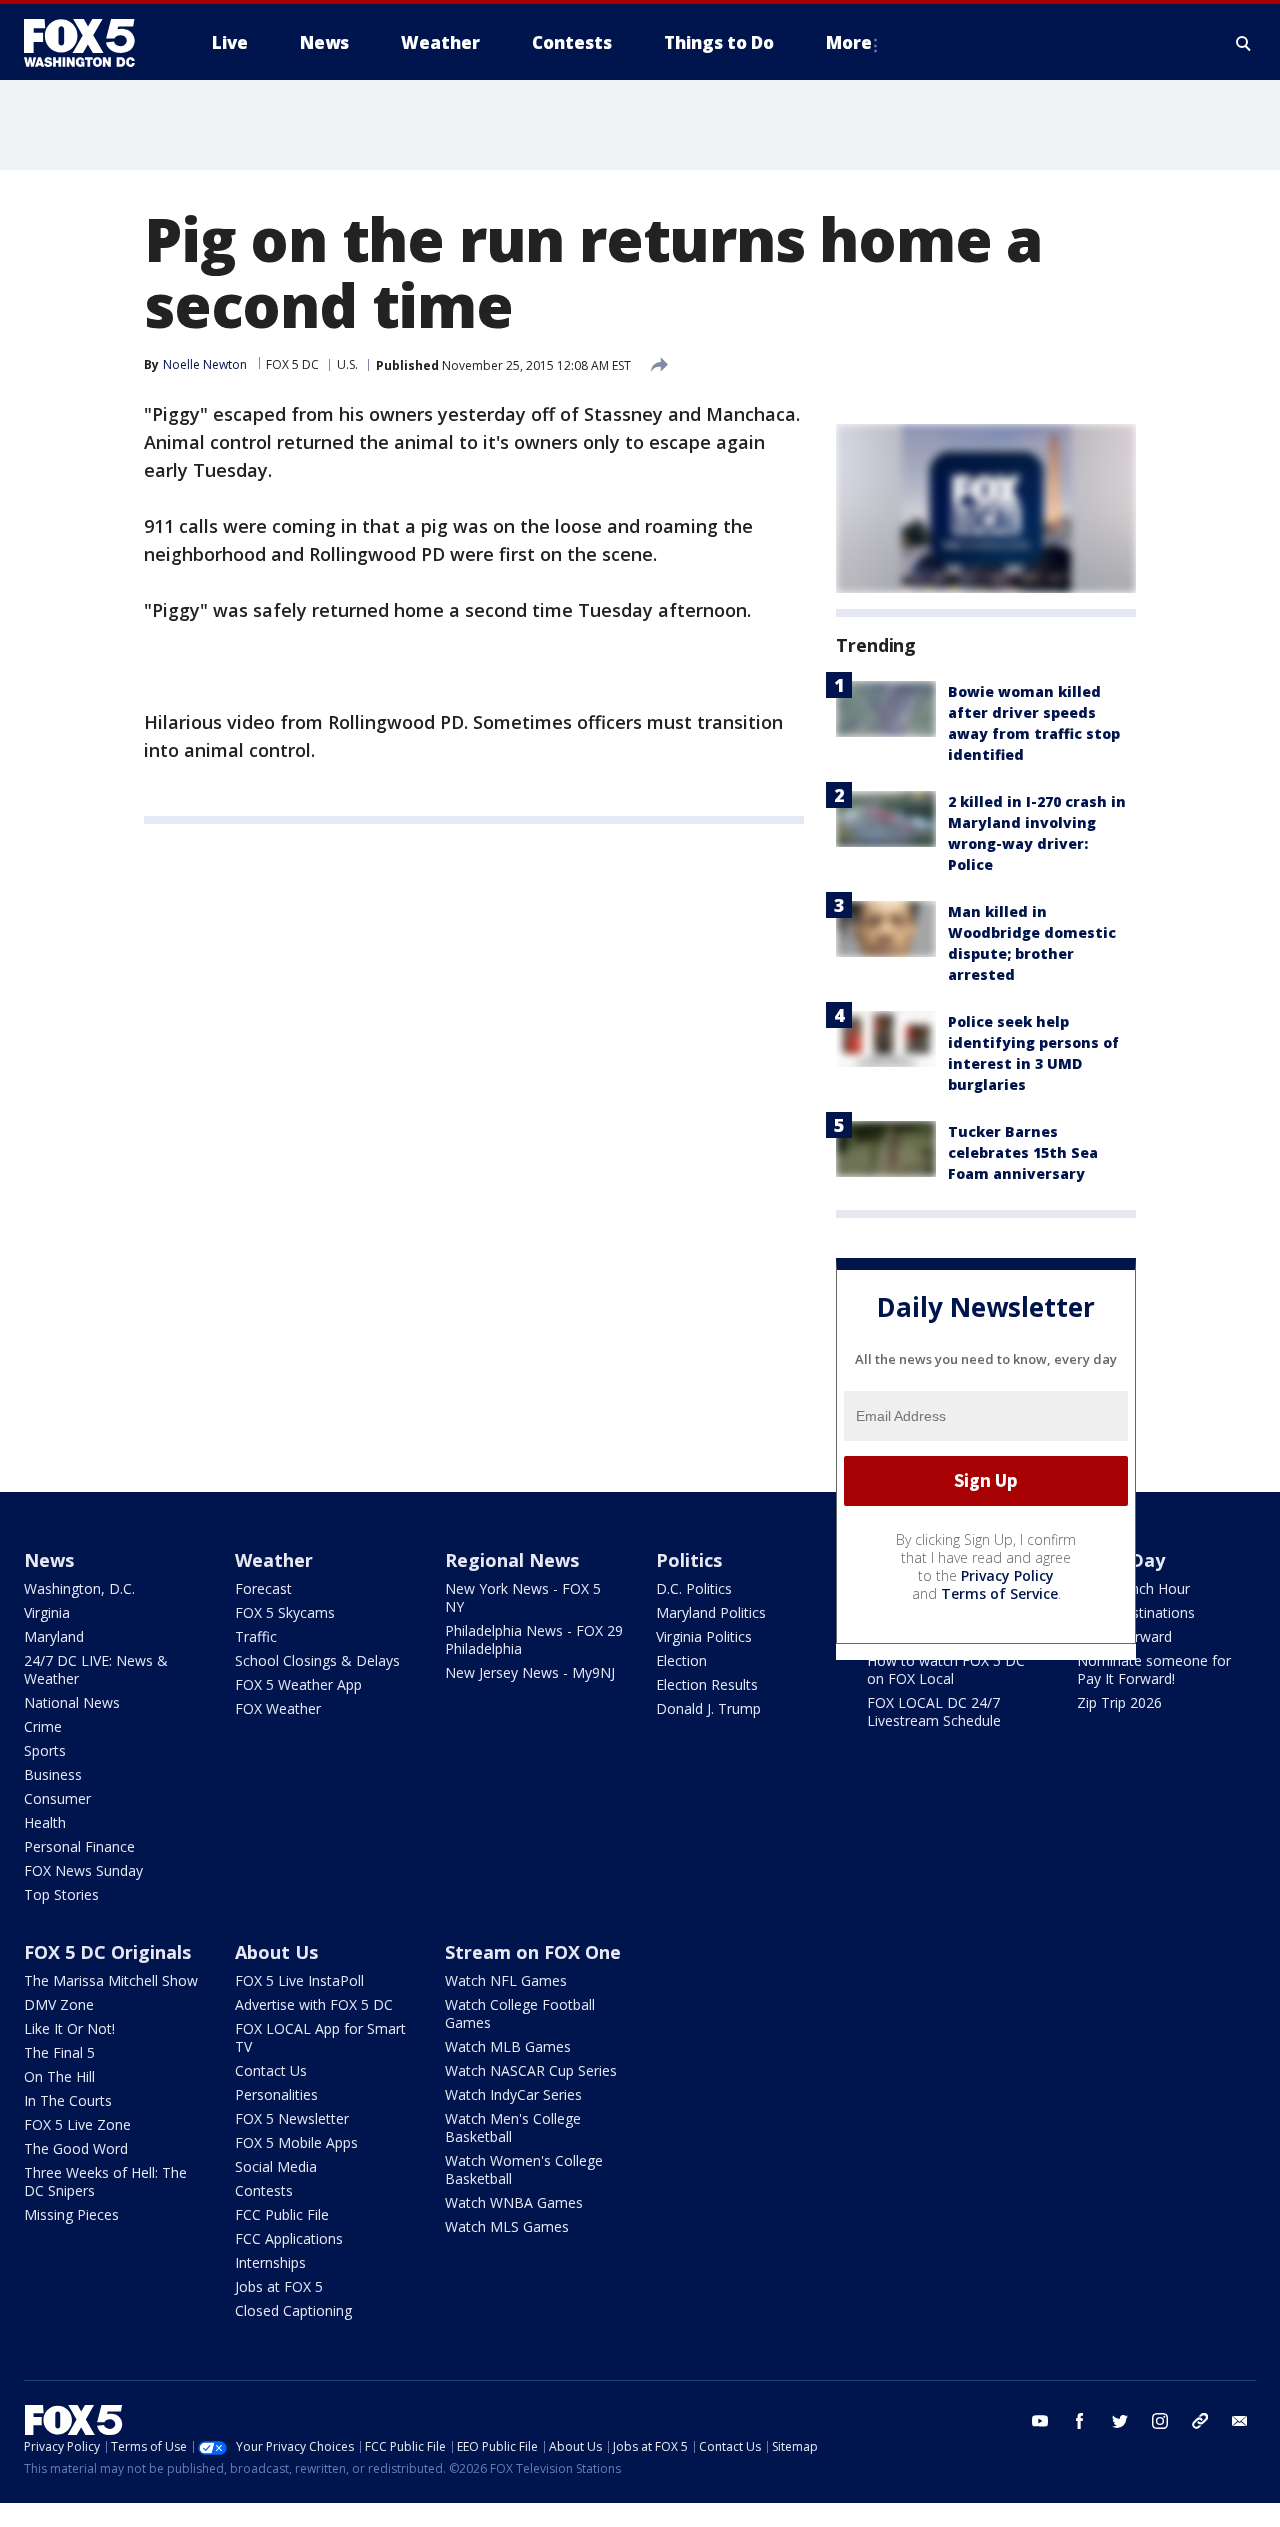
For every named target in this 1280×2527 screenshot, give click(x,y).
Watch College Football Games (520, 2013)
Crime (43, 1726)
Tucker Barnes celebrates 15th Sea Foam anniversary (1023, 1152)
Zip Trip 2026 (1119, 1702)
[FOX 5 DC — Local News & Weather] (90, 43)
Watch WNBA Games (514, 2202)
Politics (689, 1560)
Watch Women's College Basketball (524, 2169)
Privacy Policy (1007, 1575)
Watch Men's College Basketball (513, 2127)
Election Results (707, 1684)
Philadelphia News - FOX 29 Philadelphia (534, 1639)
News (49, 1560)
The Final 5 (59, 2052)
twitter (1120, 2421)
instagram (1160, 2421)
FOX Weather (278, 1708)
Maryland (54, 1636)
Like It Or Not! (69, 2028)
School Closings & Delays (317, 1660)
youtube (1040, 2421)
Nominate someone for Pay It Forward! (1154, 1669)
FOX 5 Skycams (285, 1612)
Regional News (512, 1560)
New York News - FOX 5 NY (523, 1597)
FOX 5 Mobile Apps (296, 2142)
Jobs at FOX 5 (279, 2286)
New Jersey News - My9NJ (530, 1672)
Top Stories (61, 1894)
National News (72, 1702)
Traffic (256, 1636)
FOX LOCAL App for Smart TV (320, 2037)
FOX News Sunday (83, 1870)
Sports (45, 1750)
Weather (274, 1560)
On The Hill (59, 2076)
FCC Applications (289, 2238)
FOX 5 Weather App (298, 1684)
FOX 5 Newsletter (292, 2118)
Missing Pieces (71, 2214)
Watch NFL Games (506, 1980)
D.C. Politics (694, 1588)
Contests (264, 2190)
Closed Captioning (293, 2310)
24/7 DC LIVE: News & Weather (96, 1669)
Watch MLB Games (508, 2046)
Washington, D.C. (79, 1588)
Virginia (47, 1612)
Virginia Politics (704, 1636)
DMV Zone (59, 2004)
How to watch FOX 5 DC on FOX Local (946, 1669)
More (849, 42)
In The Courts (68, 2100)
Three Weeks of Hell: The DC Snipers (105, 2181)
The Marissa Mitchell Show (111, 1980)
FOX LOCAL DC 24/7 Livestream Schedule (934, 1711)
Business (53, 1774)
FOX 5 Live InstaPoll (299, 1980)
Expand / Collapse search (1244, 43)
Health (45, 1822)
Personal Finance (79, 1846)
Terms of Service (999, 1593)
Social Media (276, 2166)
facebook (1080, 2421)
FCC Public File (282, 2214)
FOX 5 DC (292, 364)
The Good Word (76, 2148)
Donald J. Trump (708, 1708)
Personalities (276, 2094)
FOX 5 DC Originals (107, 1952)
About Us (276, 1952)
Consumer (57, 1798)
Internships (270, 2262)
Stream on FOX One (533, 1952)
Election (681, 1660)
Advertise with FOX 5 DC (314, 2004)
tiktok (1200, 2421)
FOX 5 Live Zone (77, 2124)
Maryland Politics (711, 1612)
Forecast (263, 1588)
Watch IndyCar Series (513, 2094)
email (1240, 2421)
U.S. (347, 364)
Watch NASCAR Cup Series (531, 2070)
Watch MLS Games (507, 2226)
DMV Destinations (1136, 1612)
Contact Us (271, 2070)
